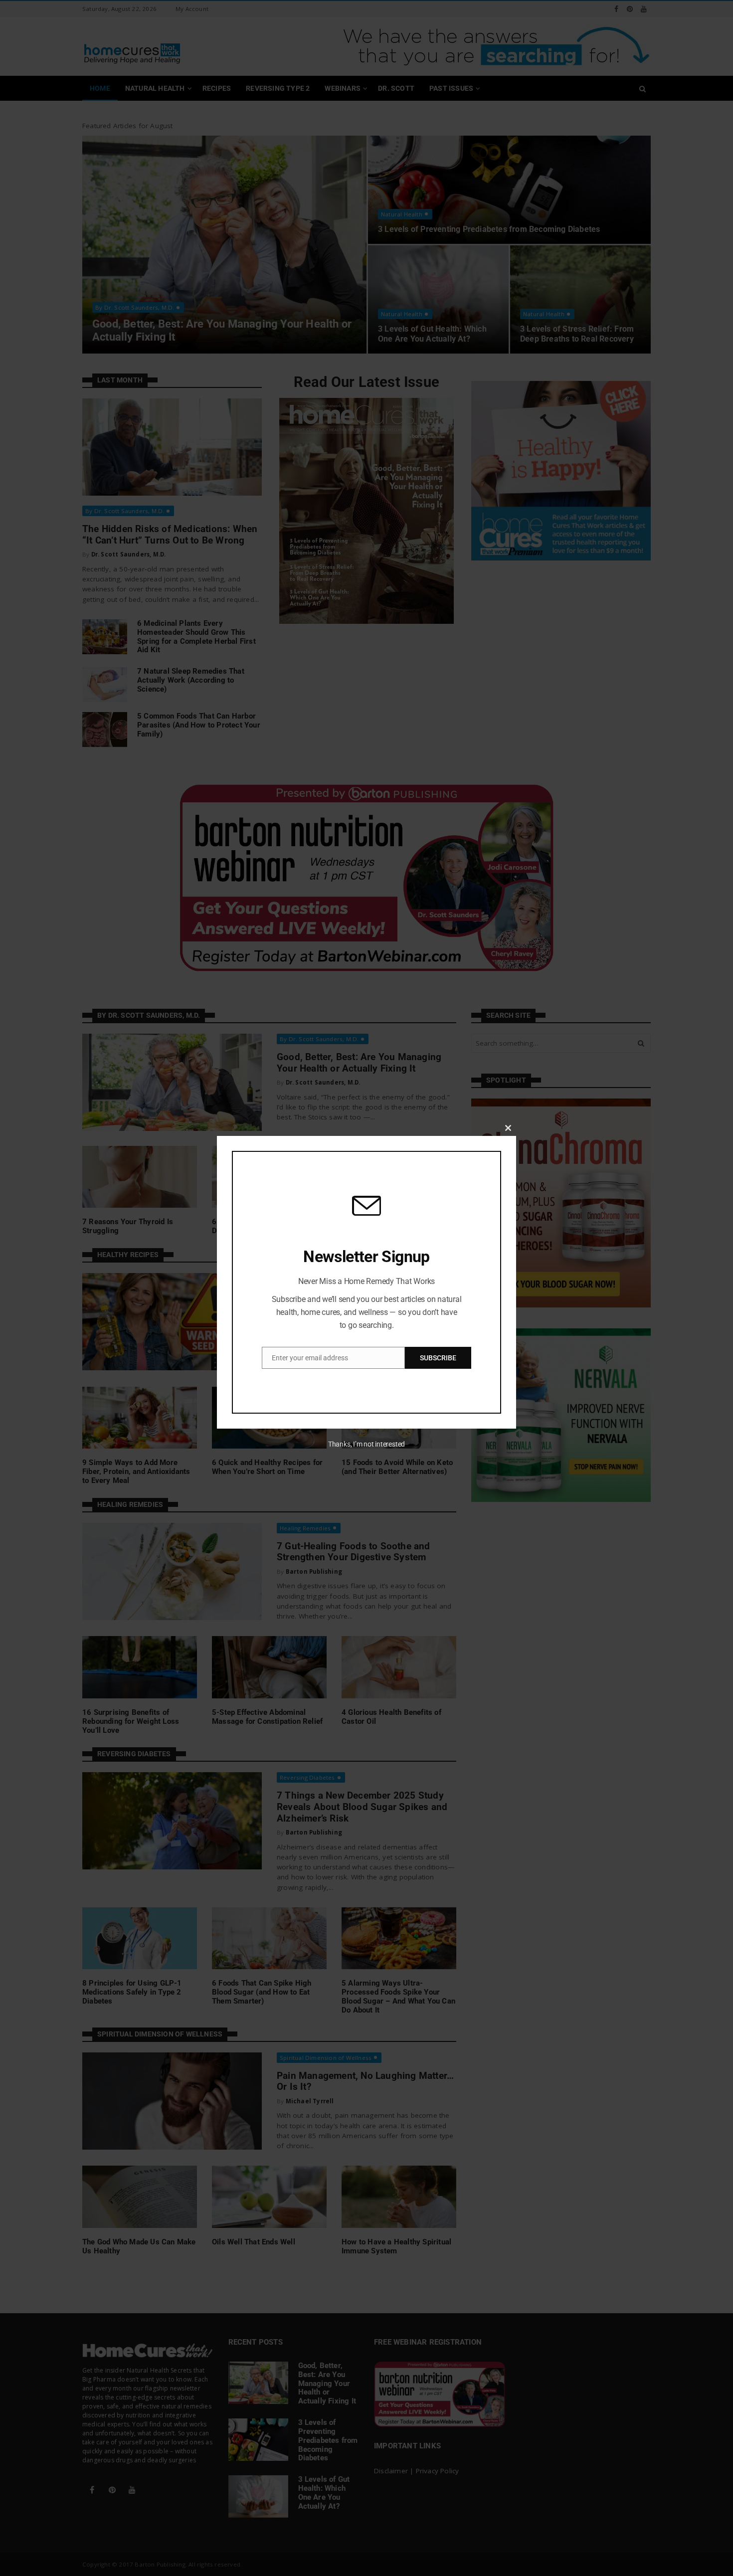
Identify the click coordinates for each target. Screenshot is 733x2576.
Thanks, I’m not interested (366, 1444)
